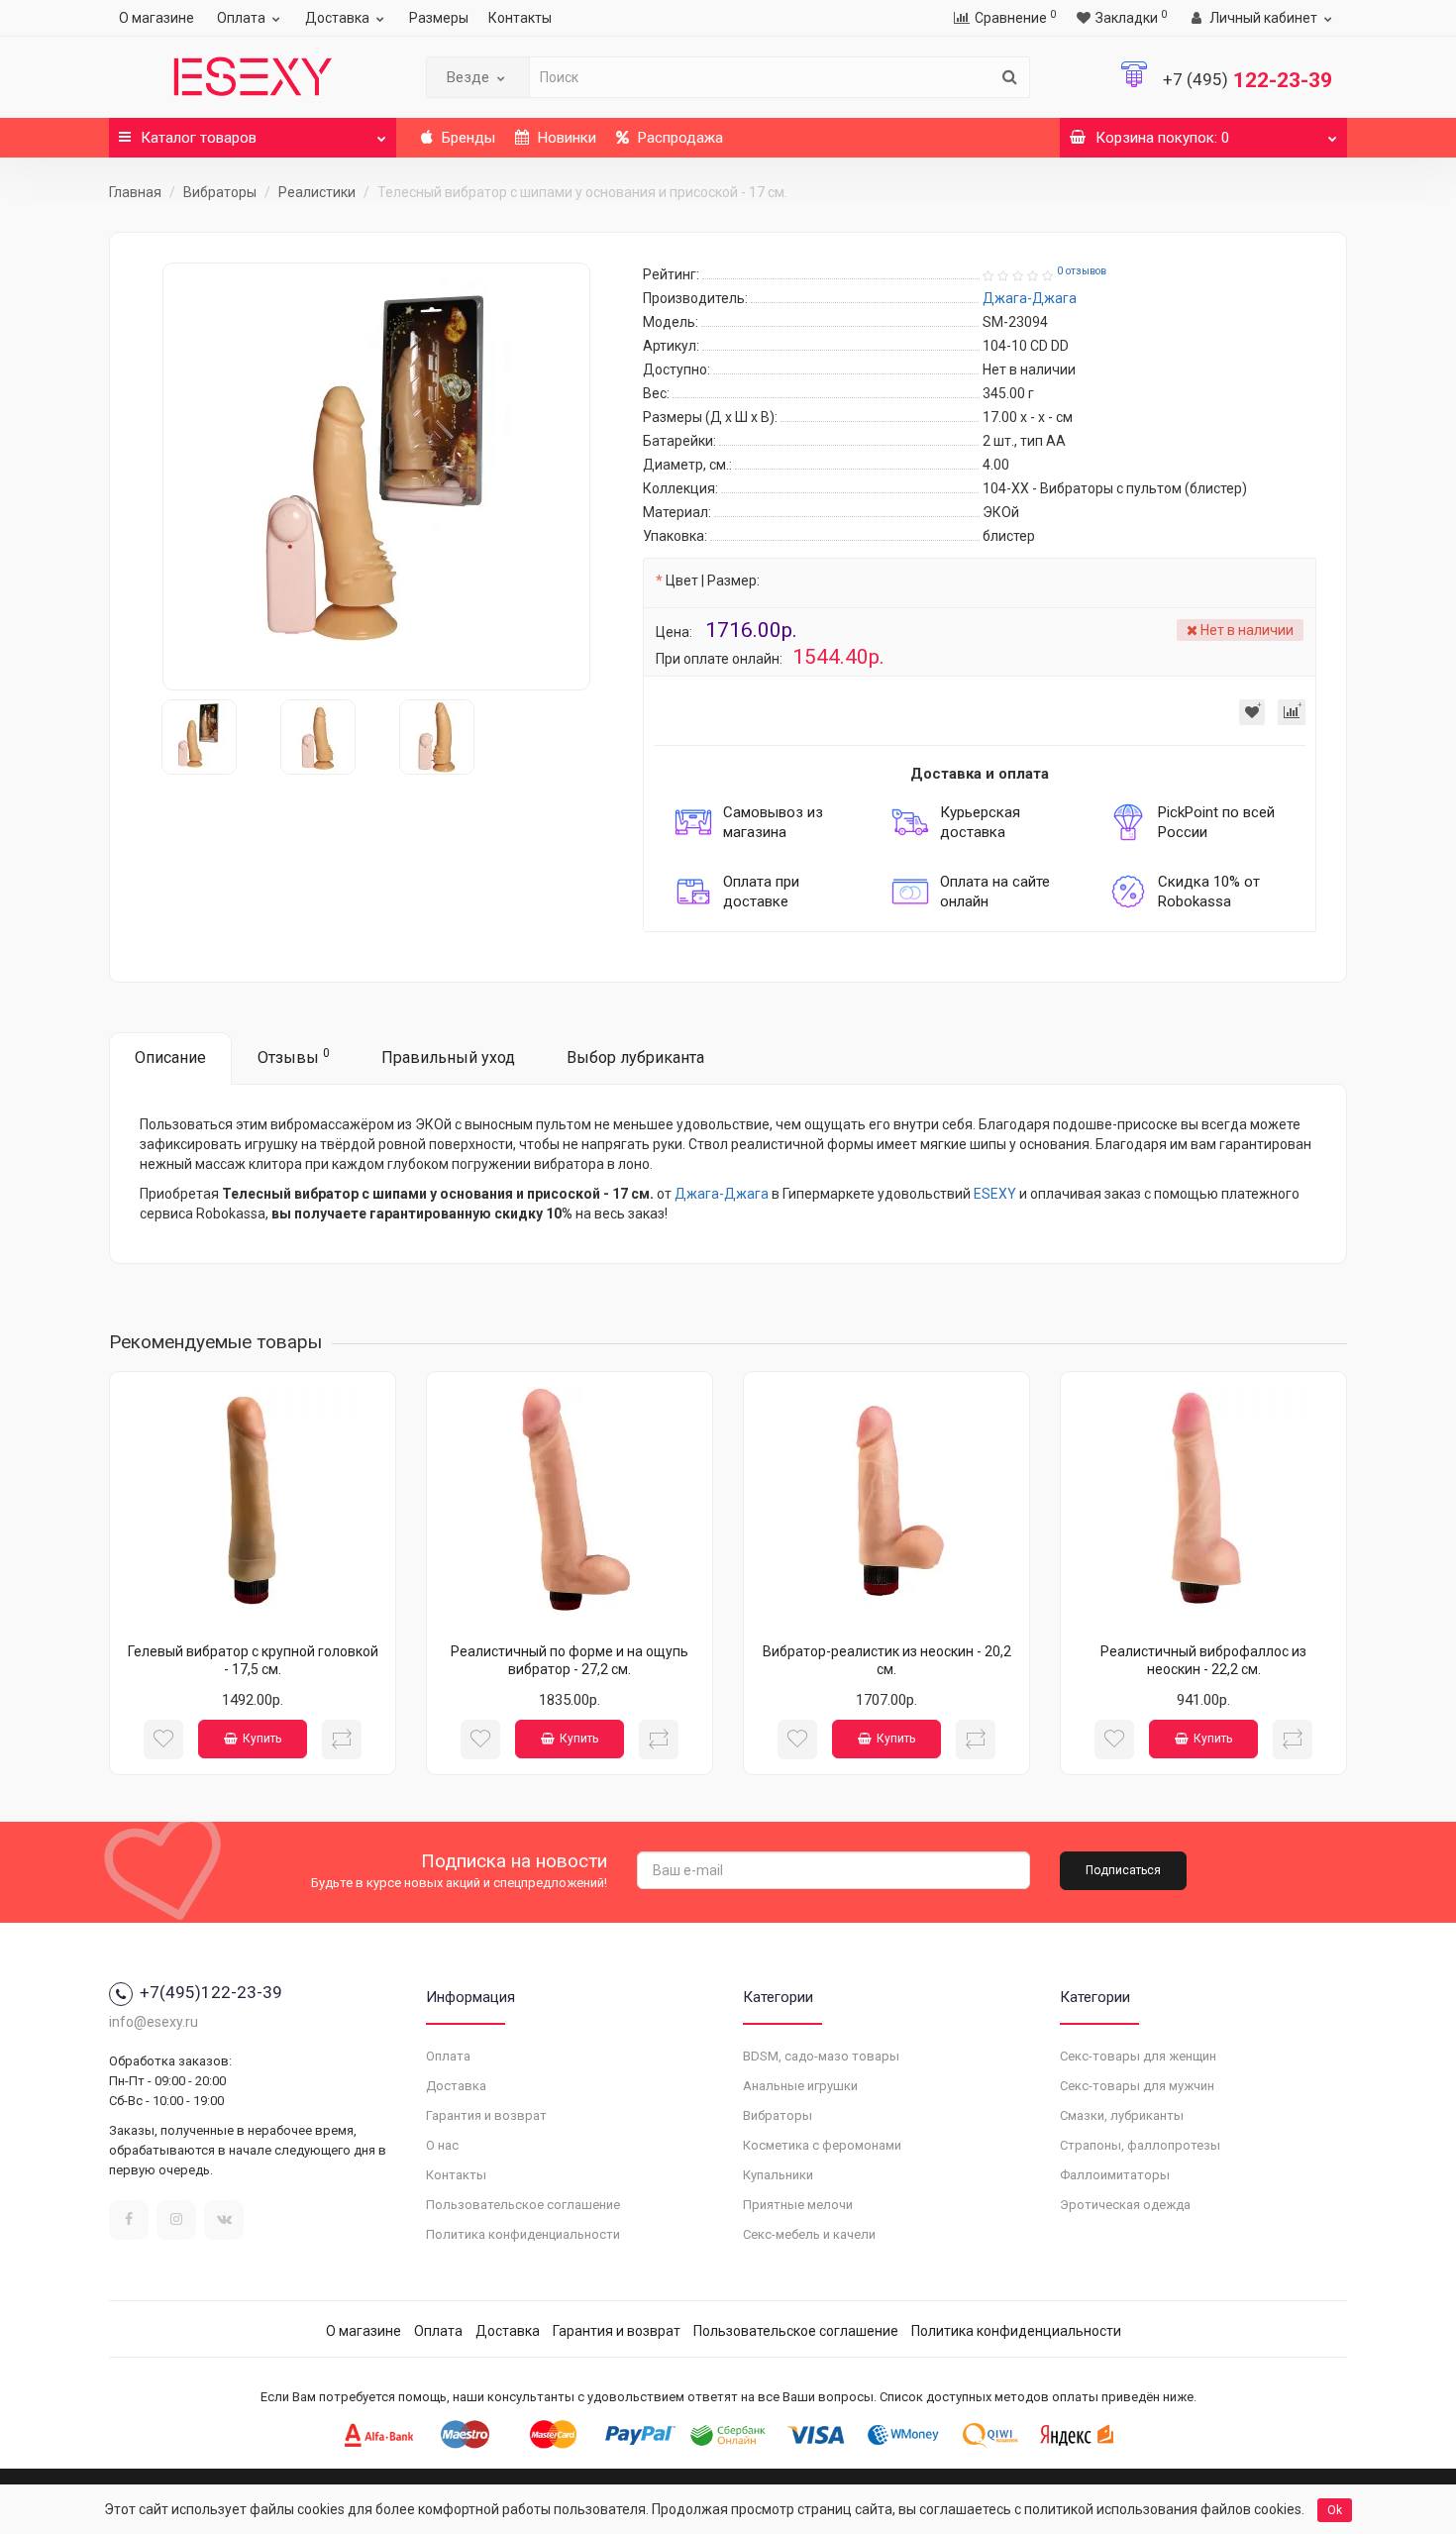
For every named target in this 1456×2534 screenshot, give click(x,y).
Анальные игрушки (800, 2086)
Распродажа (678, 138)
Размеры (439, 18)
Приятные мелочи (798, 2205)
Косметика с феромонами (822, 2145)
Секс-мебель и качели (809, 2234)
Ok (1335, 2510)
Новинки (565, 138)
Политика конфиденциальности (523, 2234)
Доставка (337, 18)
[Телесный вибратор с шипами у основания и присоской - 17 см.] (376, 476)
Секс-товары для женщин (1138, 2056)
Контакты (520, 18)
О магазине (156, 18)
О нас (442, 2145)
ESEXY (995, 1194)
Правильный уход (448, 1057)
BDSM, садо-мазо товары (821, 2056)
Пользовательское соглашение (523, 2205)
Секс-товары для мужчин (1137, 2086)
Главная (135, 192)
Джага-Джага (722, 1194)
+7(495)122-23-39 (211, 1992)
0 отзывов (1082, 271)
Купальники (778, 2175)
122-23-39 (1248, 80)
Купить (262, 1739)
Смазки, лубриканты (1122, 2115)
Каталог (199, 138)
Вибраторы (220, 192)
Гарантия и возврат (486, 2115)
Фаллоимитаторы (1115, 2175)
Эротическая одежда (1125, 2205)
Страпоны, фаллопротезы (1140, 2145)
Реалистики (317, 192)
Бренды (467, 138)
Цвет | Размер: (713, 581)
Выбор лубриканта (635, 1057)
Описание (170, 1057)
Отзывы (294, 1056)
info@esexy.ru (154, 2022)
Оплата (241, 18)
